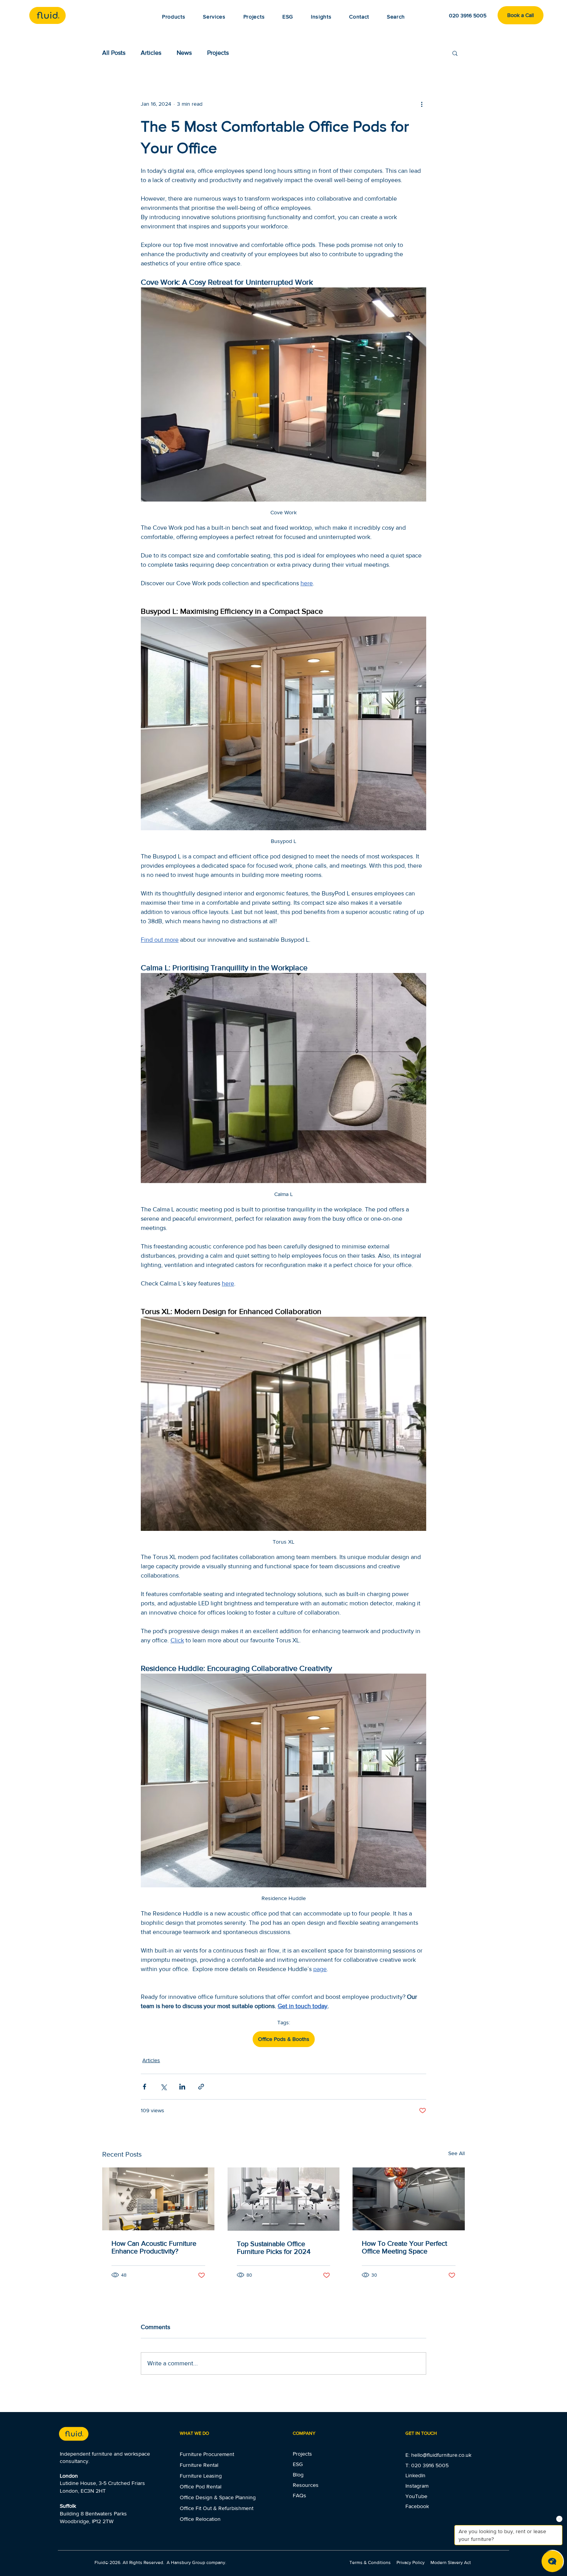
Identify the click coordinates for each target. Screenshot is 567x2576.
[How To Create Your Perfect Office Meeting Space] (409, 2199)
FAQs (300, 2495)
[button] (321, 17)
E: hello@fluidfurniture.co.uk (438, 2455)
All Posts (114, 53)
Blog (298, 2475)
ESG (298, 2464)
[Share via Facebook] (144, 2087)
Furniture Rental (199, 2465)
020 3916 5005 (430, 2465)
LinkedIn (415, 2475)
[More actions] (422, 104)
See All (456, 2153)
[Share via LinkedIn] (182, 2087)
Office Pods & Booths (284, 2039)
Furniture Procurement (207, 2454)
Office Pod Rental (201, 2486)
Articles (151, 53)
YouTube (416, 2496)
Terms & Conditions (371, 2562)
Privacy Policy (411, 2562)
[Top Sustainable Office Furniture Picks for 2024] (284, 2199)
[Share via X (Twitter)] (163, 2087)
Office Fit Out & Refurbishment (217, 2508)
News (184, 53)
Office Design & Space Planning (218, 2497)
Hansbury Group (188, 2562)
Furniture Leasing (201, 2476)
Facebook (417, 2506)
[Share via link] (201, 2087)
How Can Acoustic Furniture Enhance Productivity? (154, 2247)
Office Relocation (200, 2519)
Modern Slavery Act (451, 2562)
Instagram (417, 2486)
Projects (218, 53)
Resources (306, 2485)
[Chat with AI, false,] (552, 2561)
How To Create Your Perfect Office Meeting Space (404, 2247)
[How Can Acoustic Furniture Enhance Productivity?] (158, 2199)
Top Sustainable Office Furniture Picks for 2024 (274, 2248)
